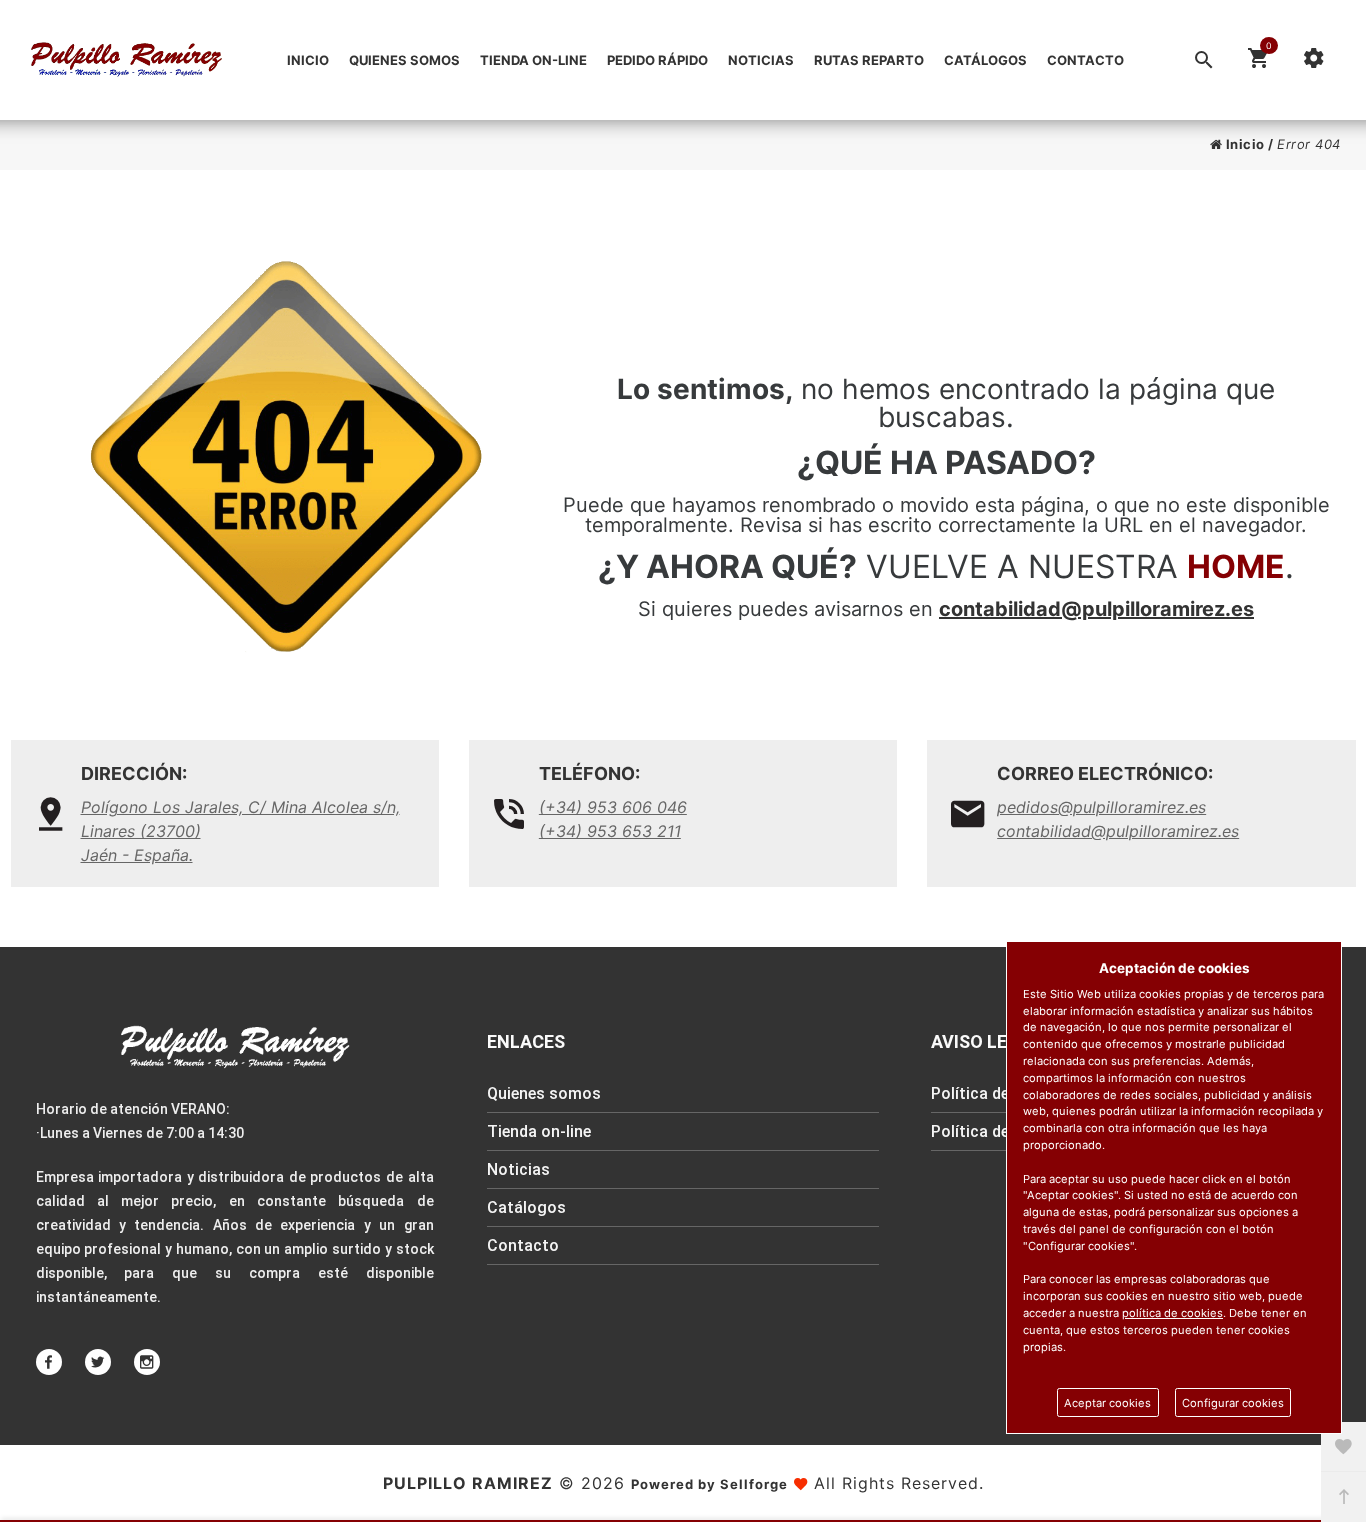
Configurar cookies (1233, 1403)
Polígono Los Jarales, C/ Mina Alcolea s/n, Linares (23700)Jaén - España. (240, 831)
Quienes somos (404, 60)
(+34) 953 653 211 (610, 831)
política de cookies (1172, 1313)
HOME (1236, 566)
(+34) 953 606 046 (613, 807)
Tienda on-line (533, 60)
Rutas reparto (869, 60)
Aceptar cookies (1107, 1403)
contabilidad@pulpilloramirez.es (1096, 609)
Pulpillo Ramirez (468, 1483)
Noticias (761, 60)
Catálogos (985, 60)
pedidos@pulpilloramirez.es (1101, 807)
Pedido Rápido (657, 60)
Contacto (1085, 60)
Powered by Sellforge (709, 1484)
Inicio (308, 60)
